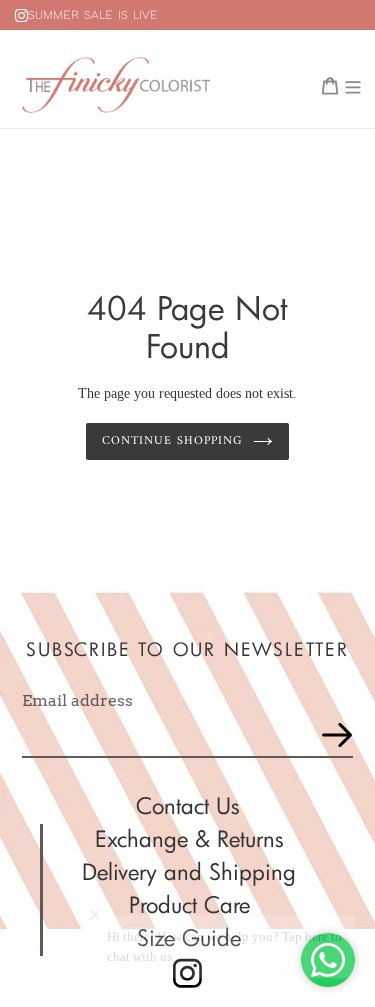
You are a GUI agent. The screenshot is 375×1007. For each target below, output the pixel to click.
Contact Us (188, 805)
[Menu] (353, 84)
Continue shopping (172, 441)
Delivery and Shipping (189, 871)
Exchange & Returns (189, 838)
